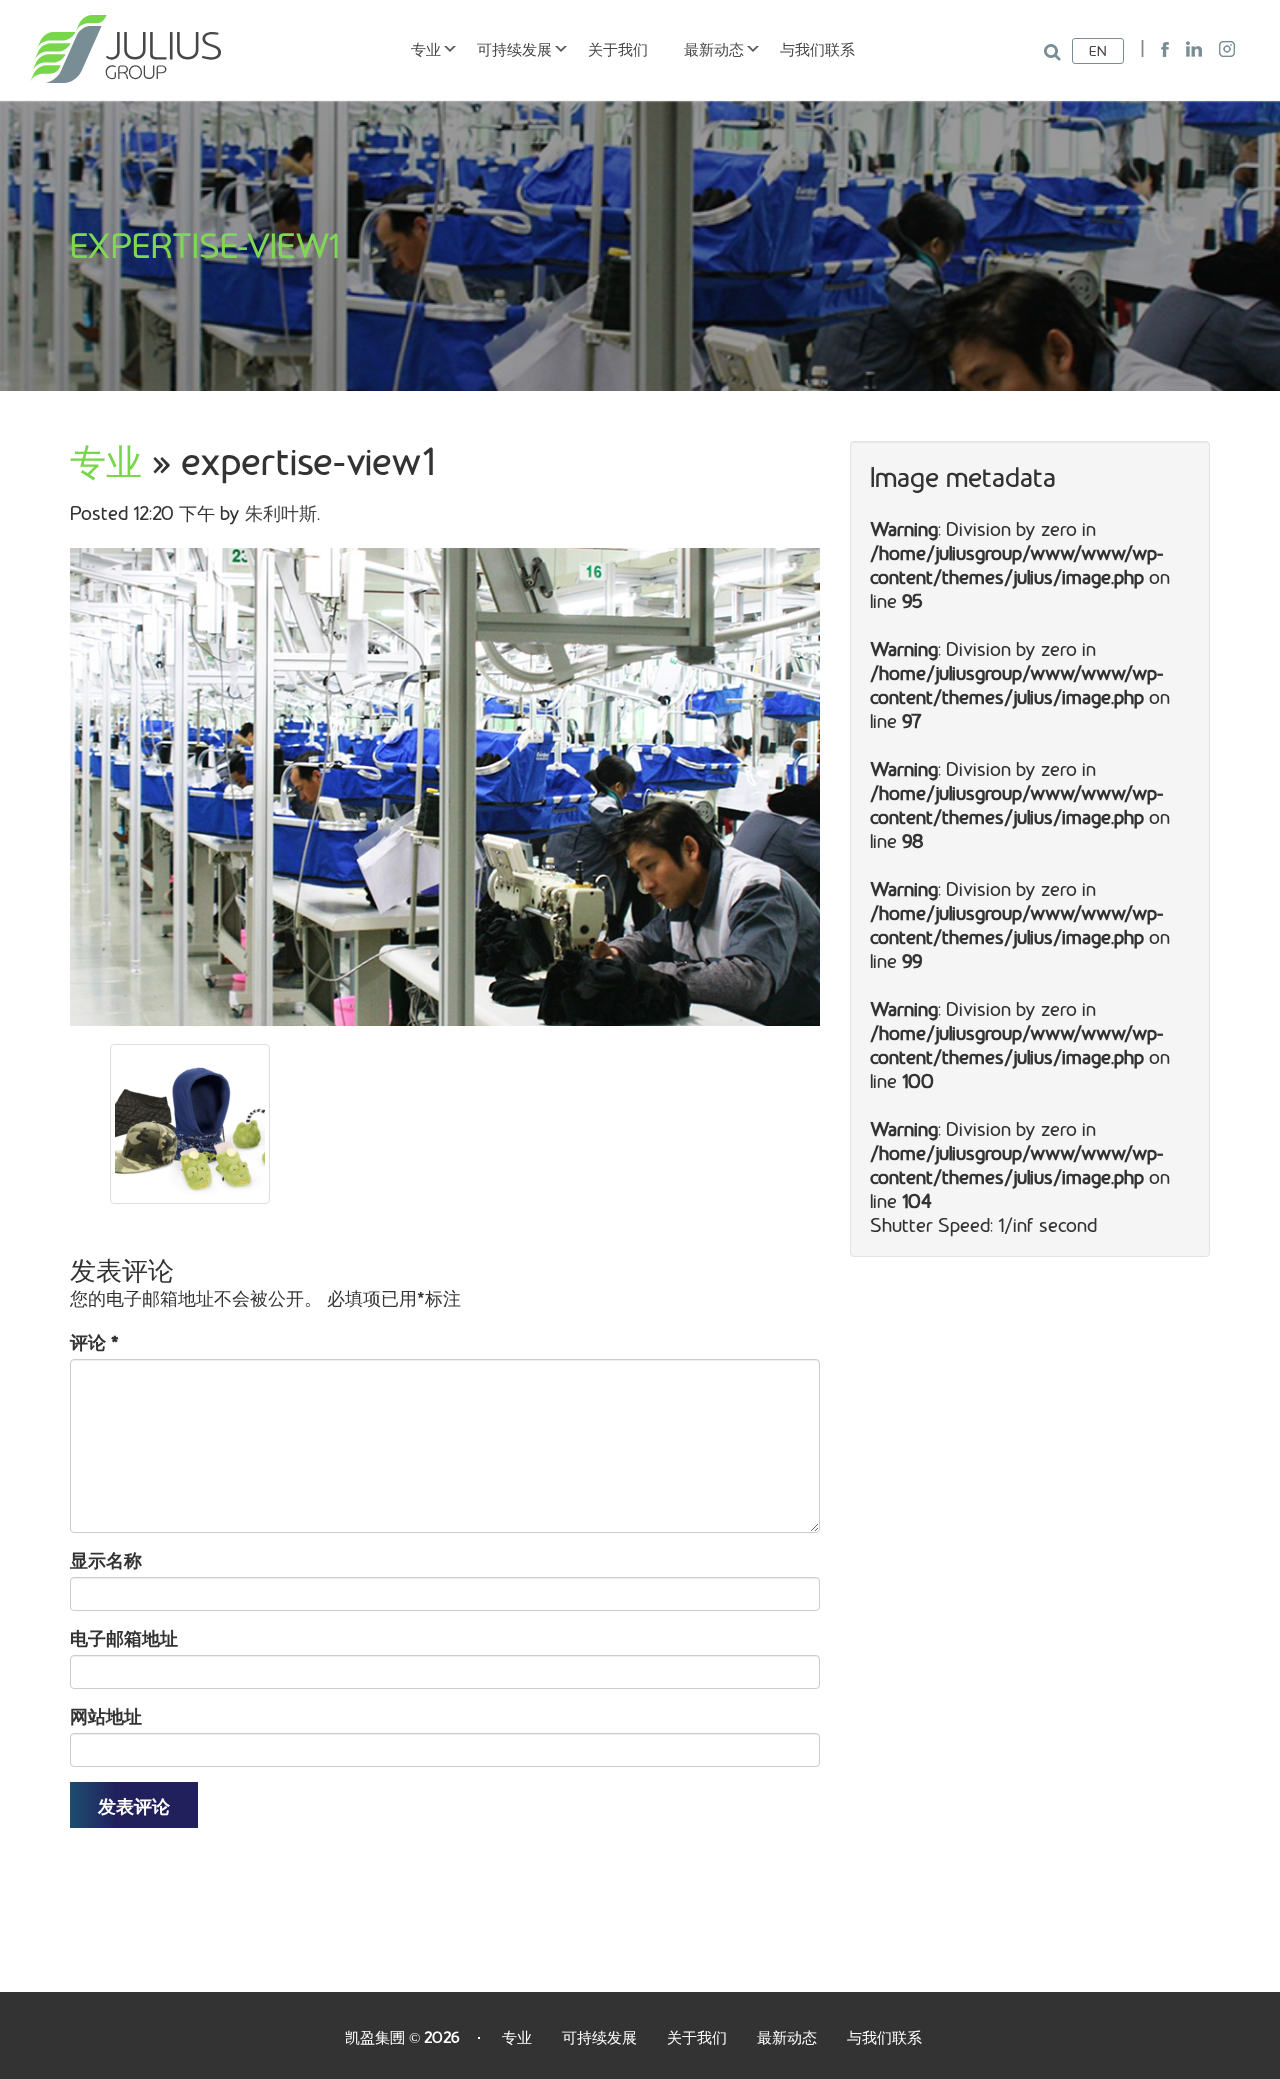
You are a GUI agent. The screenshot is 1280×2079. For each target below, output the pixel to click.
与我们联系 (817, 49)
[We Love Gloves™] (125, 47)
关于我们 (618, 49)
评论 (94, 1342)
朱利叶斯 (281, 513)
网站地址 (106, 1716)
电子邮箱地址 (124, 1638)
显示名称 (106, 1560)
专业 (426, 49)
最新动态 (714, 49)
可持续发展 (514, 49)
